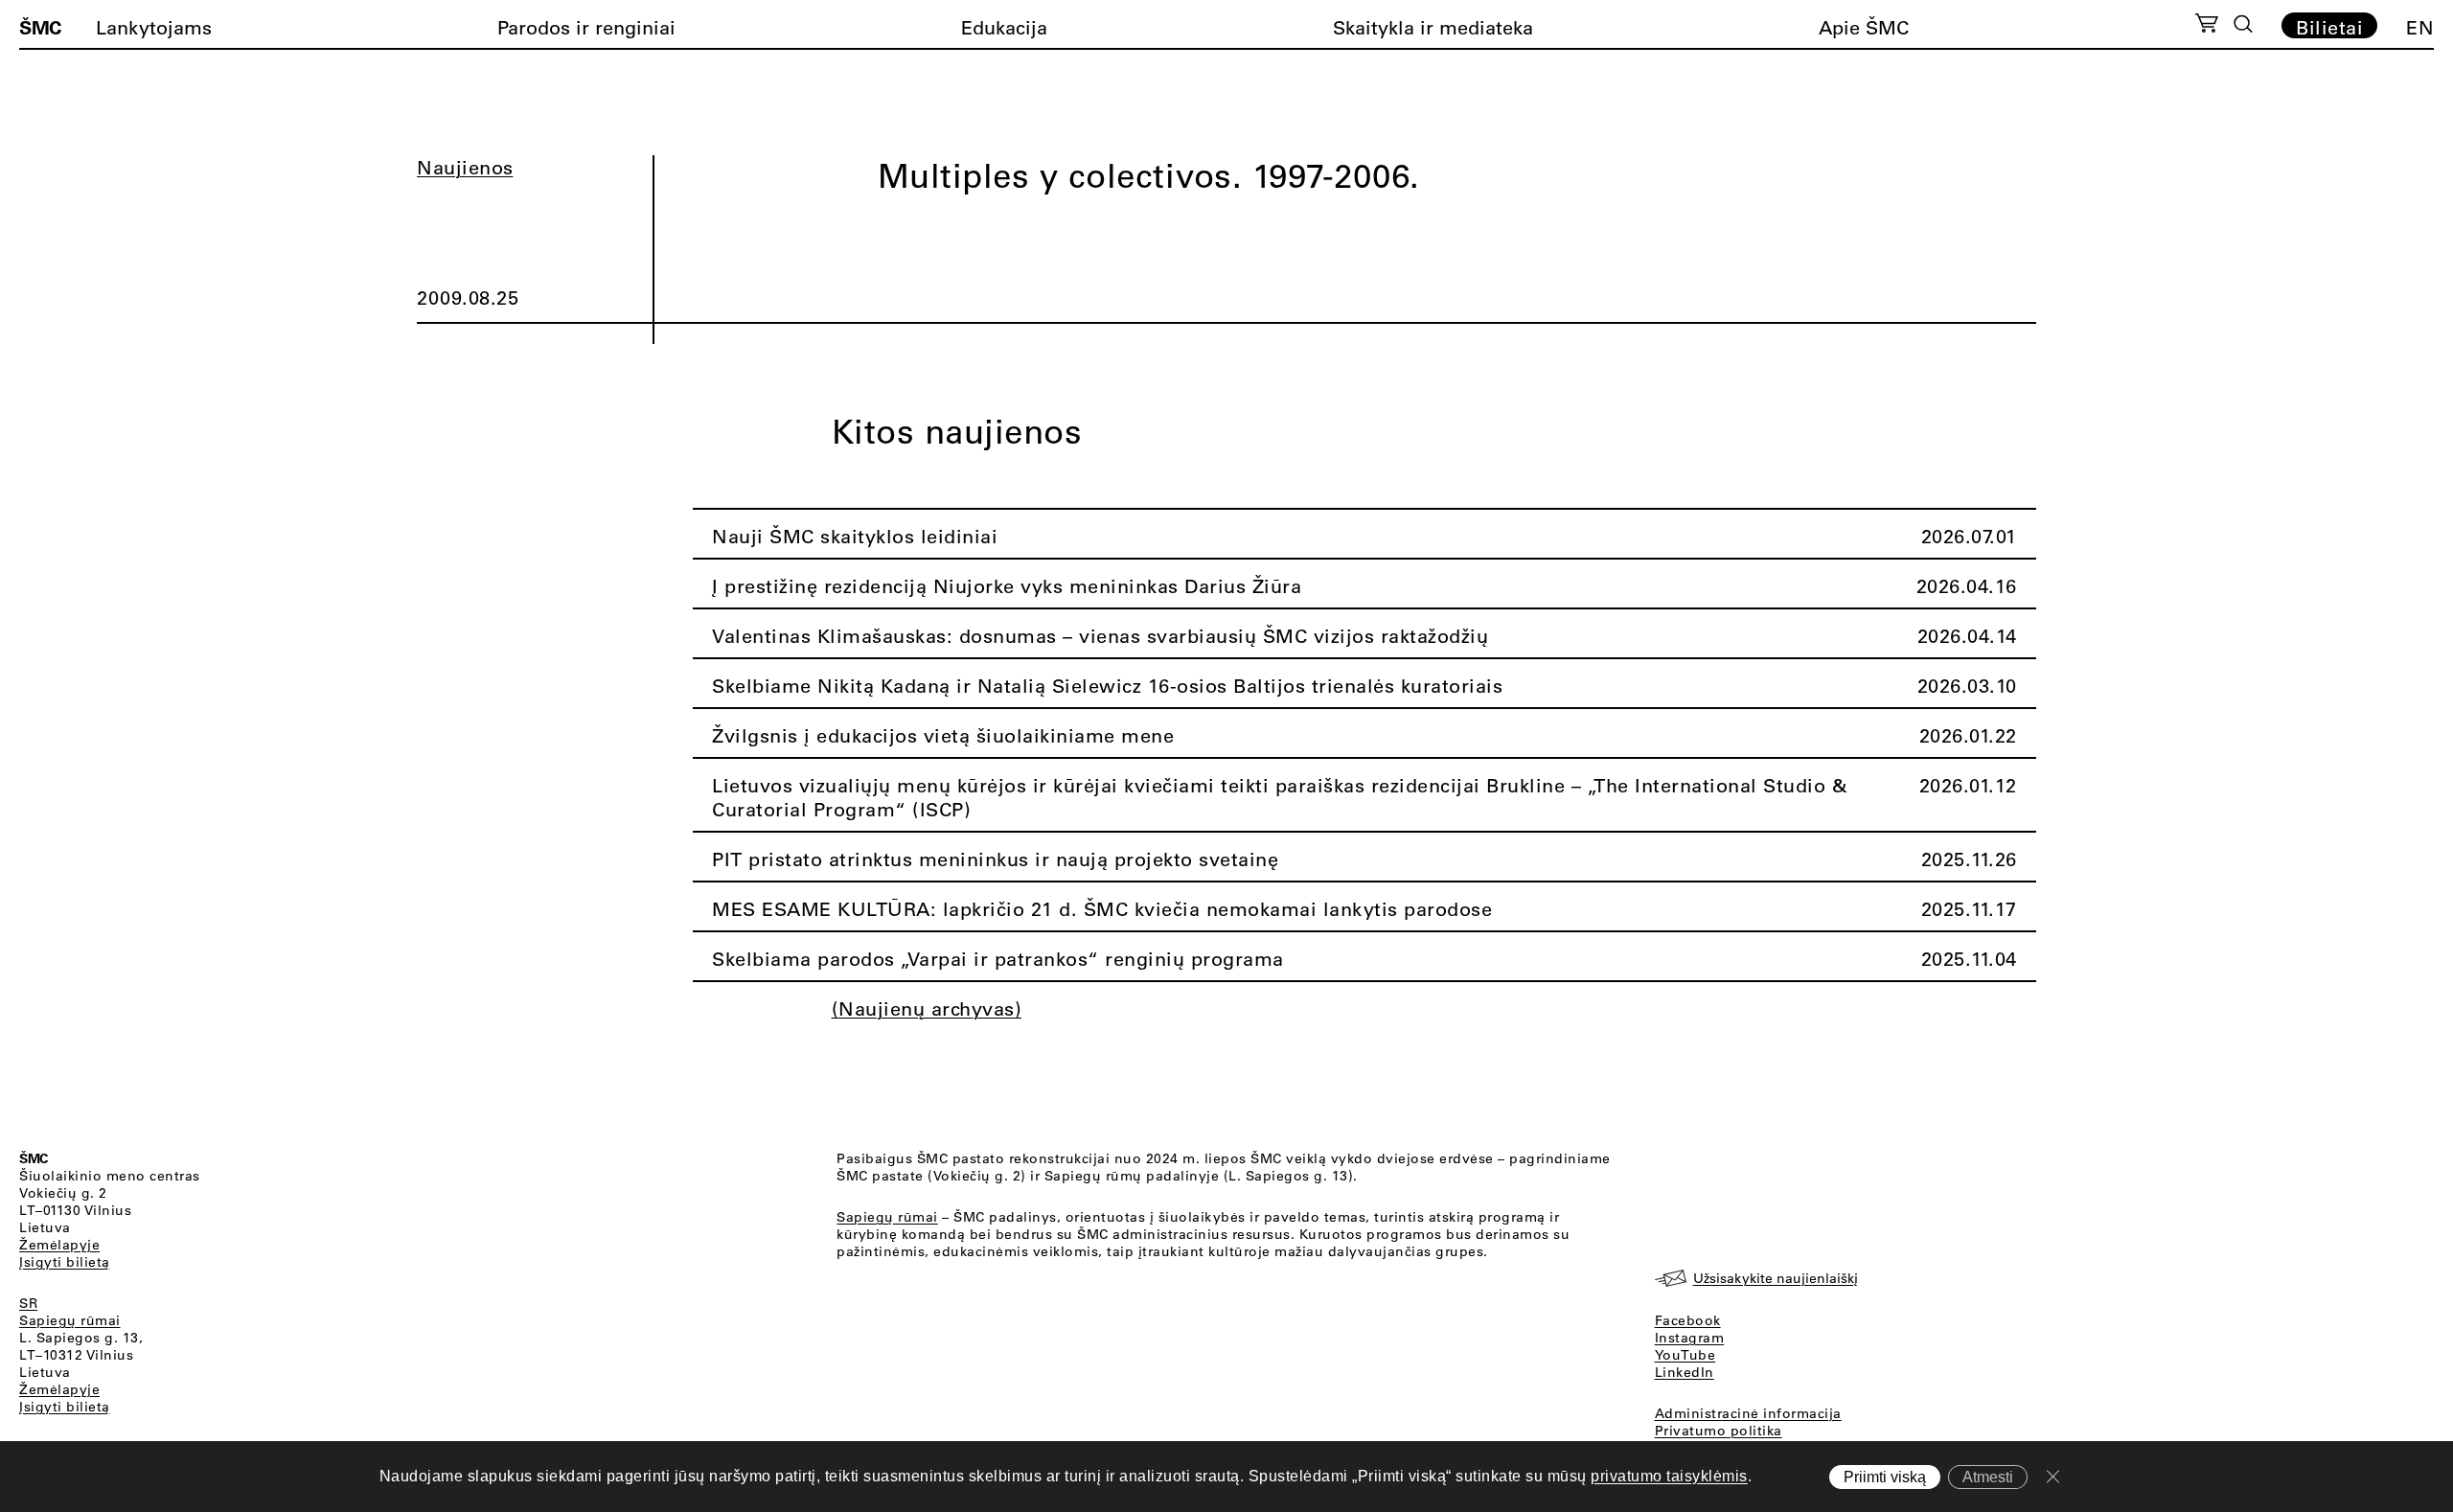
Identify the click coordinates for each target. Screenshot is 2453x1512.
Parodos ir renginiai (586, 27)
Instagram (1690, 1338)
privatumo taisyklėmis (1669, 1476)
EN (2420, 27)
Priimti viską (1885, 1477)
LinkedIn (1685, 1372)
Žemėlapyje (59, 1245)
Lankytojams (154, 27)
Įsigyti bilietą (65, 1262)
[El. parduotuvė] (2206, 26)
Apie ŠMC (1864, 27)
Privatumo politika (1719, 1431)
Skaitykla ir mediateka (1433, 27)
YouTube (1685, 1355)
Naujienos (465, 167)
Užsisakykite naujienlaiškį (1776, 1278)
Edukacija (1004, 27)
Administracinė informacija (1748, 1413)
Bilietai (2329, 27)
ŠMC (40, 27)
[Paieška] (2243, 24)
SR (28, 1303)
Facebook (1688, 1320)
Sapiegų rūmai (70, 1320)
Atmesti (1988, 1477)
